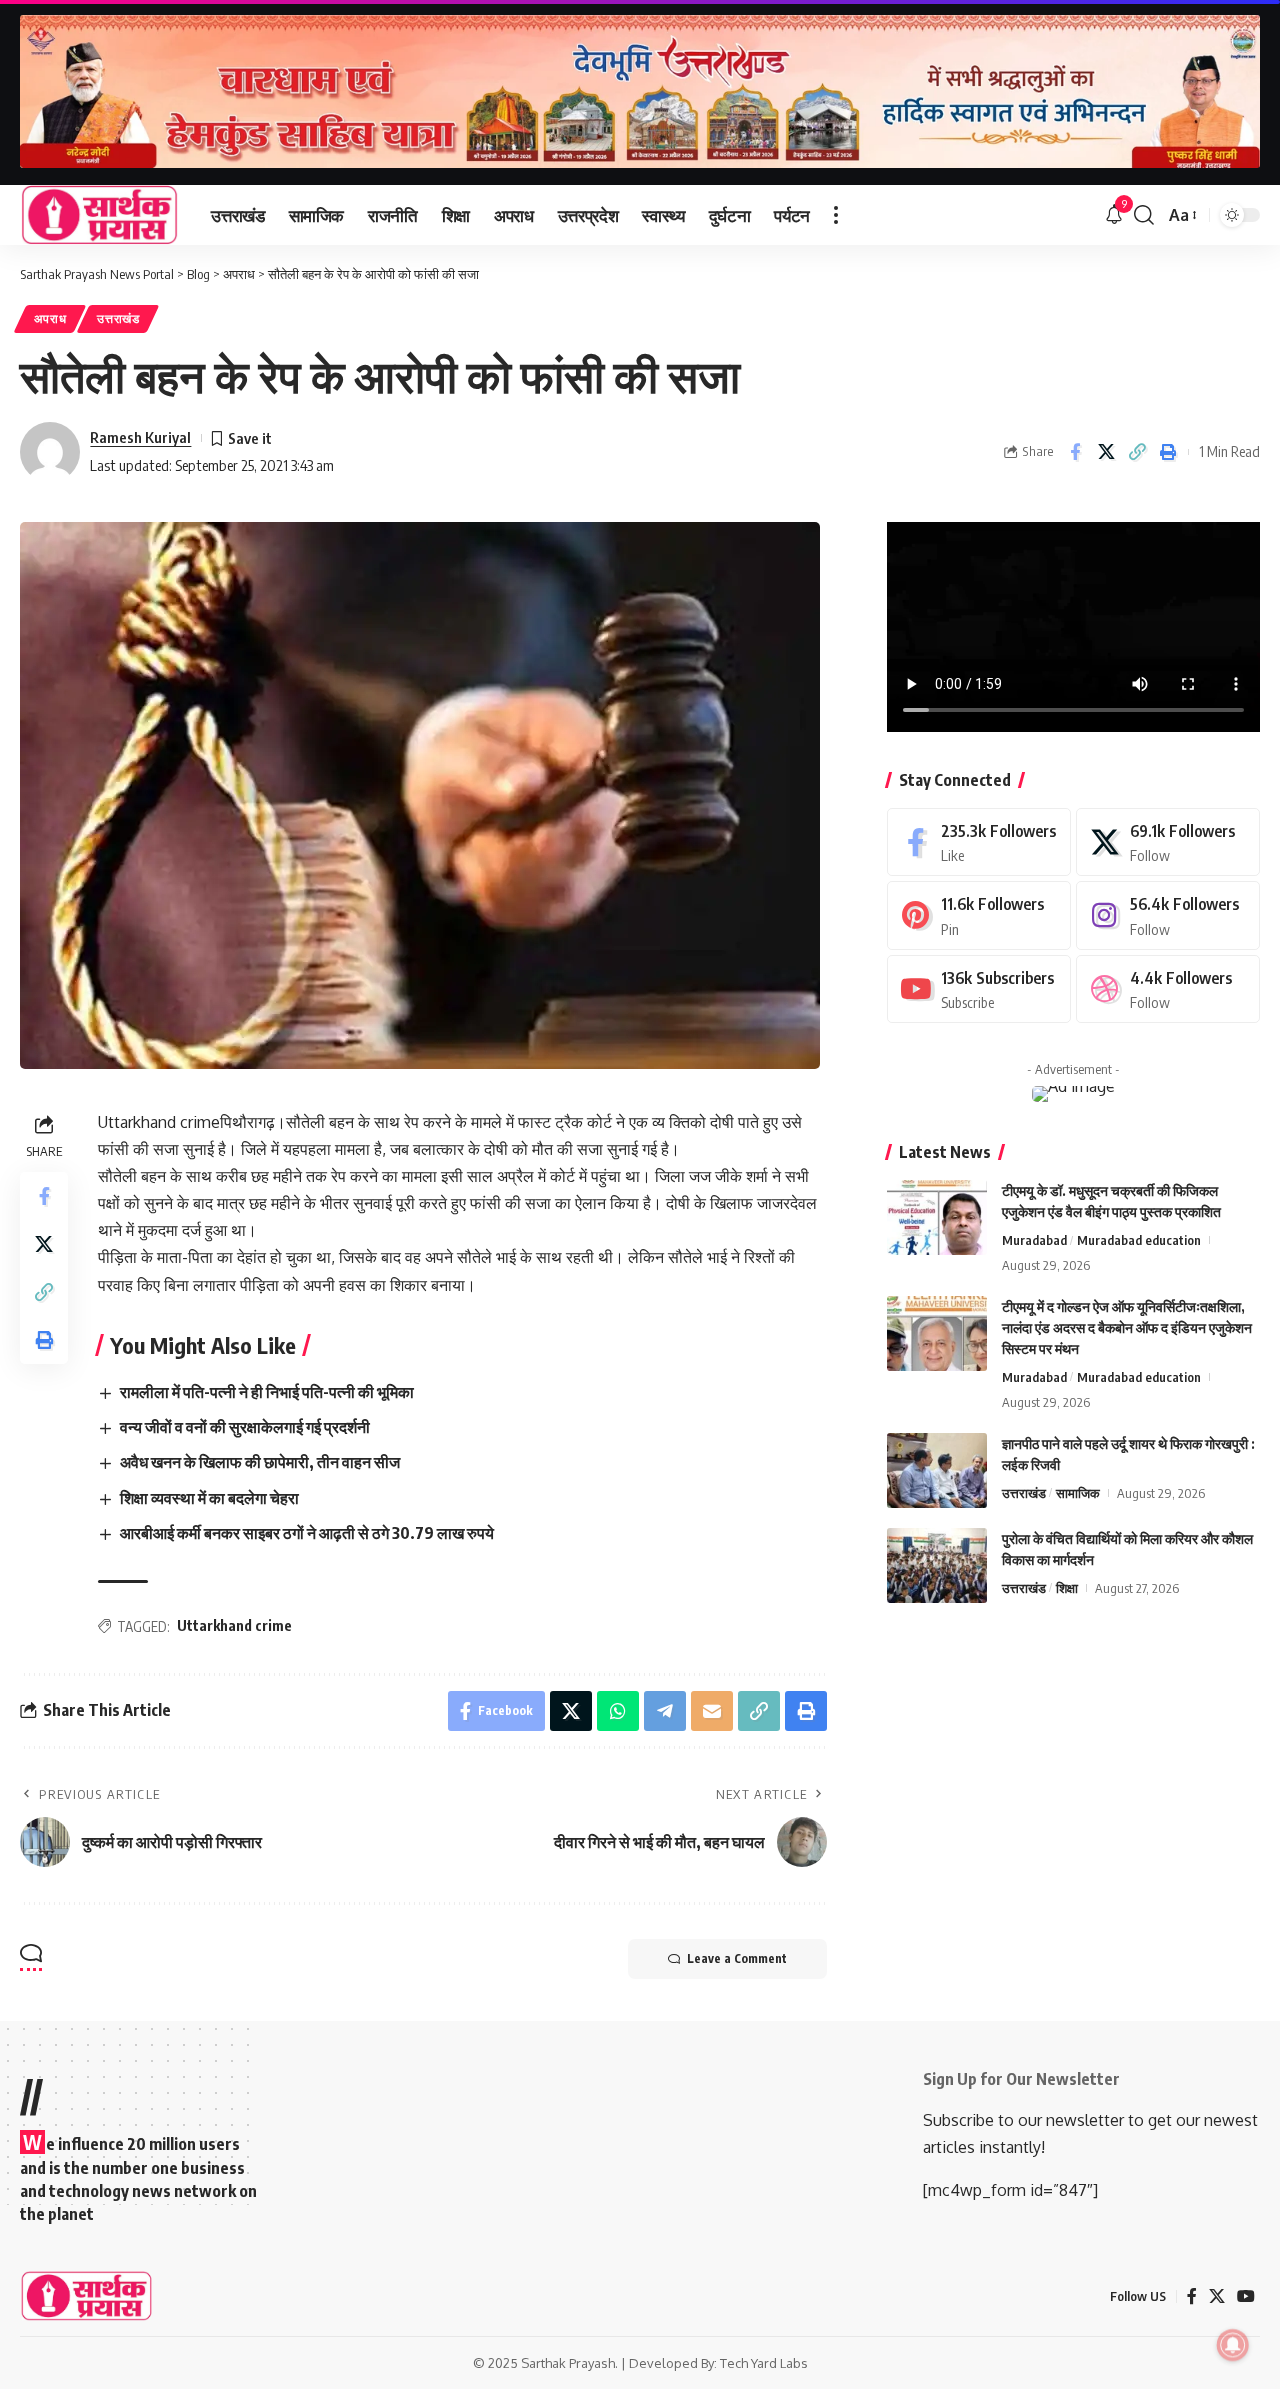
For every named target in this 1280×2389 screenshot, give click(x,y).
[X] (1168, 842)
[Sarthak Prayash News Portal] (99, 215)
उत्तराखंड (118, 318)
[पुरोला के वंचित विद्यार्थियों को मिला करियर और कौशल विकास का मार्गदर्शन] (937, 1565)
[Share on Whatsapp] (618, 1711)
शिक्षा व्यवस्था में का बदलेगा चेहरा (209, 1498)
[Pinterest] (979, 915)
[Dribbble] (1168, 989)
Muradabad (1034, 1240)
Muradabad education (1139, 1240)
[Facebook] (979, 842)
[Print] (1168, 452)
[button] (836, 215)
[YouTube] (1246, 2296)
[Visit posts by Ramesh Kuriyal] (50, 452)
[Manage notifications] (1233, 2345)
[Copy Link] (1137, 452)
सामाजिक (1078, 1493)
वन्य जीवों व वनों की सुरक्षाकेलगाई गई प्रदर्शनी (245, 1427)
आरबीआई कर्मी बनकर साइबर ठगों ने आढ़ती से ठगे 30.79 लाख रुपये (307, 1533)
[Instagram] (1168, 915)
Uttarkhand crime (234, 1625)
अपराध (50, 318)
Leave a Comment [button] (737, 1958)
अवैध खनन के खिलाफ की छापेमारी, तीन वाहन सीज (260, 1462)
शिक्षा (1067, 1588)
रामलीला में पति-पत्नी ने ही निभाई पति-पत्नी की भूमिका (267, 1392)
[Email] (712, 1711)
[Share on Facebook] (1075, 452)
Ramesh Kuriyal (140, 437)
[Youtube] (979, 989)
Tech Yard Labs (764, 2363)
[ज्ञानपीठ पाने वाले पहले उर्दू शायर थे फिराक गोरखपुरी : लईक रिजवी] (937, 1470)
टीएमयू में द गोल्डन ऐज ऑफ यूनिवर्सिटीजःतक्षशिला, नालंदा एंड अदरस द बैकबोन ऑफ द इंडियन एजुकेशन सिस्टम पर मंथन (1127, 1327)
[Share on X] (1106, 452)
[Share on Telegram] (665, 1711)
